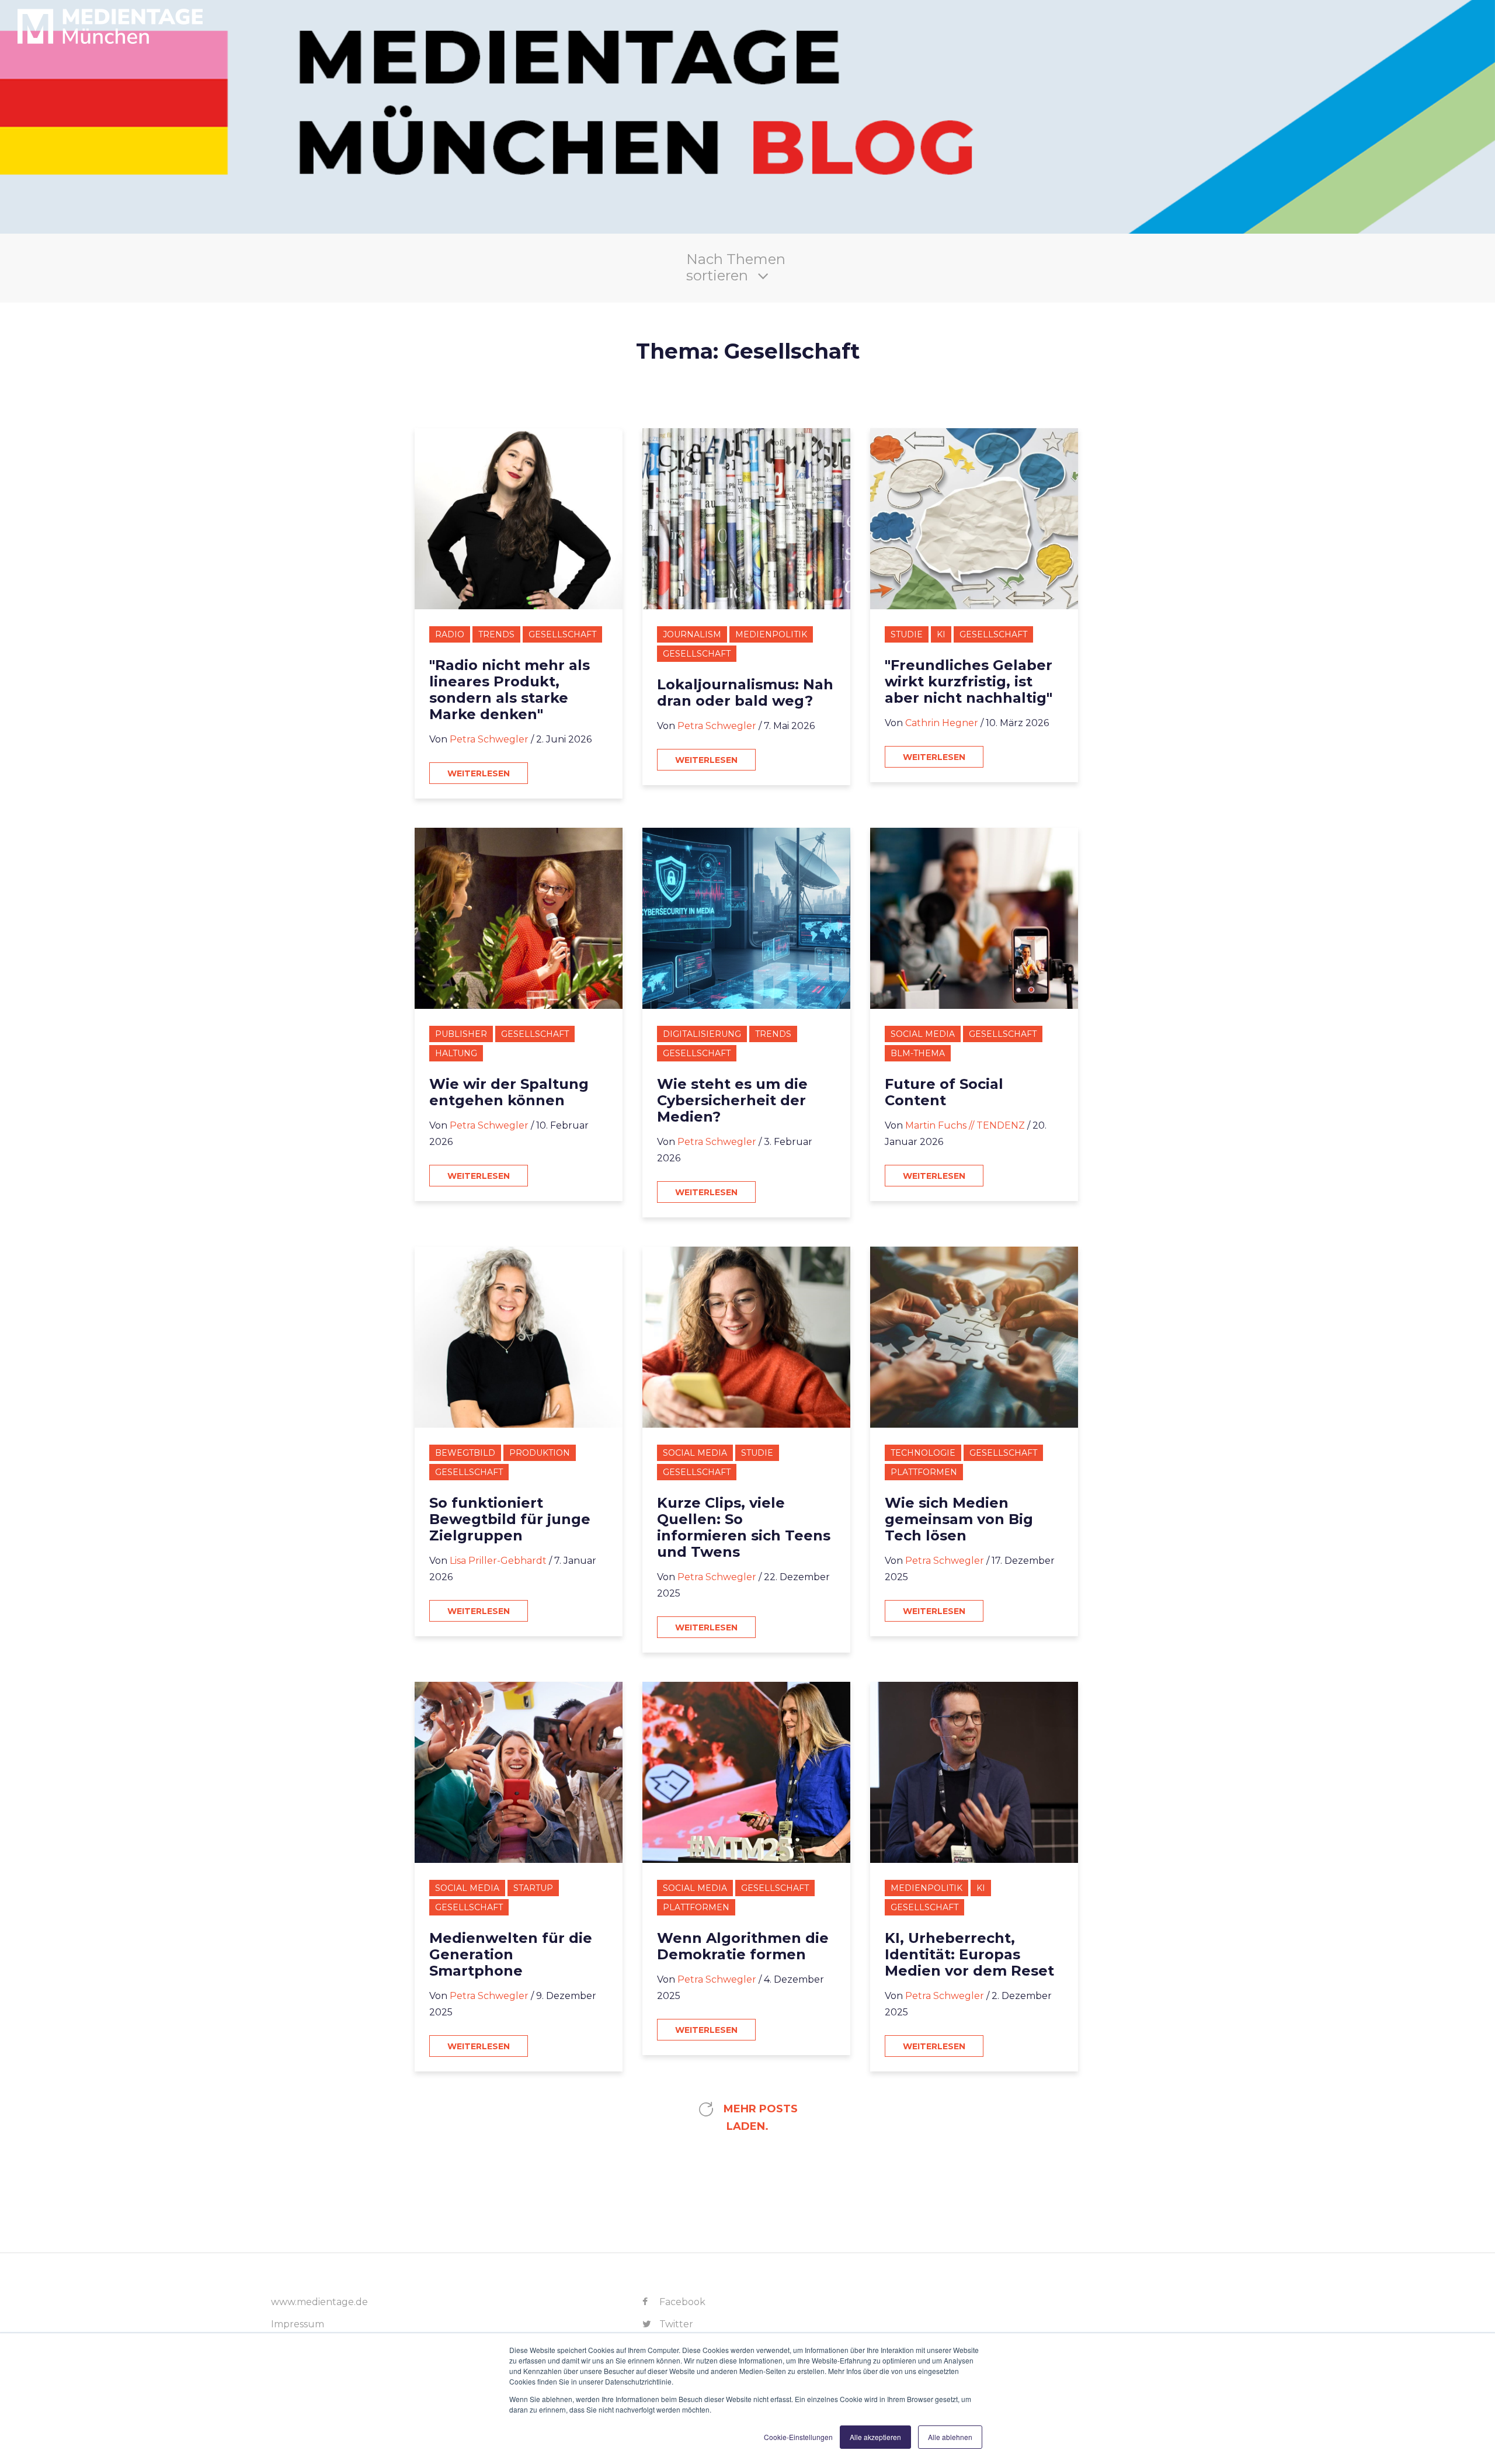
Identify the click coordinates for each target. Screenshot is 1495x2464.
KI (941, 634)
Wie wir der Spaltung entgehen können (509, 1092)
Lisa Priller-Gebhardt (498, 1561)
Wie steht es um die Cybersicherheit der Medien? (732, 1101)
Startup (533, 1888)
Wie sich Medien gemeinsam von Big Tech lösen (959, 1519)
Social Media (923, 1034)
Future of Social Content (944, 1092)
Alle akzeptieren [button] (875, 2437)
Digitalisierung (702, 1034)
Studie (907, 634)
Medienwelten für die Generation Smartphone (511, 1955)
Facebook (681, 2302)
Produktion (540, 1453)
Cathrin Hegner (942, 723)
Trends (496, 634)
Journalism (692, 634)
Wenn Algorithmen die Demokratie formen (743, 1946)
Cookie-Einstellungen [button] (798, 2437)
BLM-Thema (918, 1053)
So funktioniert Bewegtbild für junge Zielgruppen (510, 1519)
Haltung (456, 1053)
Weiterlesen (479, 773)
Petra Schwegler (489, 739)
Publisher (461, 1034)
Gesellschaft (562, 634)
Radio (450, 634)
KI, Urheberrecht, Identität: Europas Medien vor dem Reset (969, 1955)
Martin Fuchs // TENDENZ (965, 1125)
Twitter (675, 2324)
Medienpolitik (771, 634)
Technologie (923, 1453)
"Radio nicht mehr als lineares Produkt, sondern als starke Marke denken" (510, 690)
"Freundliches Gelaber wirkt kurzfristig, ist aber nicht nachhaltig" (969, 682)
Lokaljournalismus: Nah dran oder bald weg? (745, 693)
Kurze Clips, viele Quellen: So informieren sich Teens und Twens (744, 1528)
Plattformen (924, 1472)
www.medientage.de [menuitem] (319, 2302)
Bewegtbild (465, 1453)
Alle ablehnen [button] (950, 2437)
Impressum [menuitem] (298, 2324)
